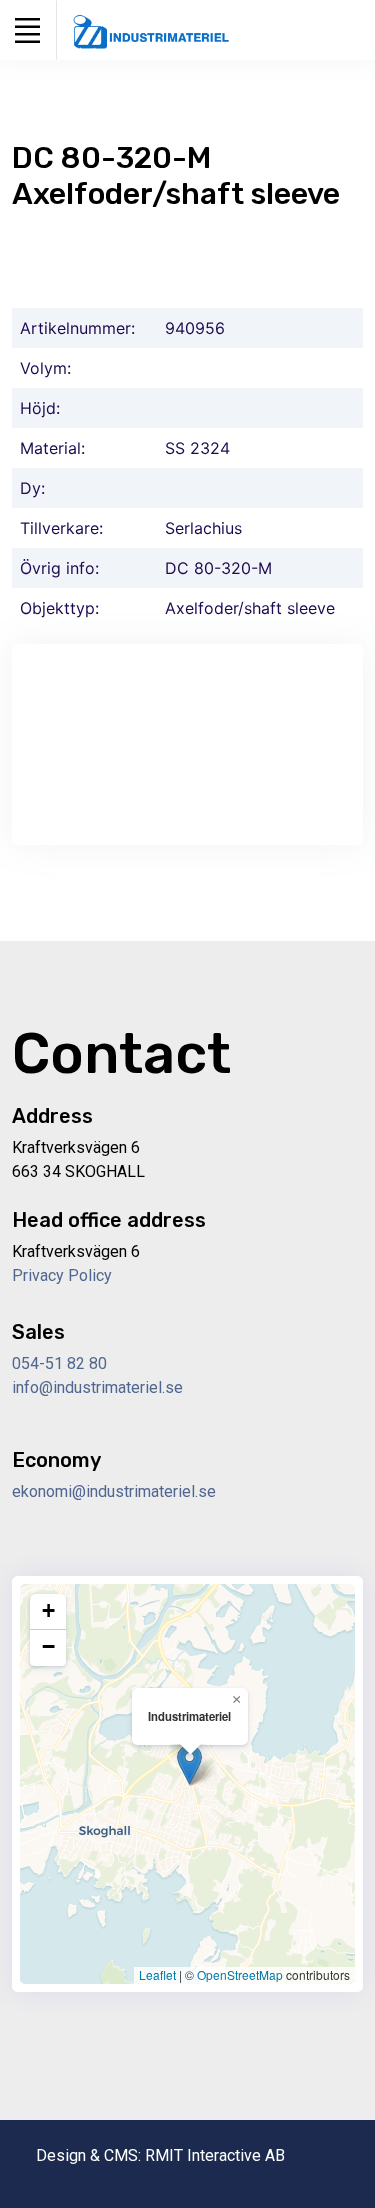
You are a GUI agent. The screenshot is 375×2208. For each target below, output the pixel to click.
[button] (189, 1764)
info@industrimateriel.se (97, 1387)
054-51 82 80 (59, 1363)
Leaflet (157, 1974)
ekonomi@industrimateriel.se (114, 1491)
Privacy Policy (62, 1275)
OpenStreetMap (240, 1974)
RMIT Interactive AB (215, 2155)
